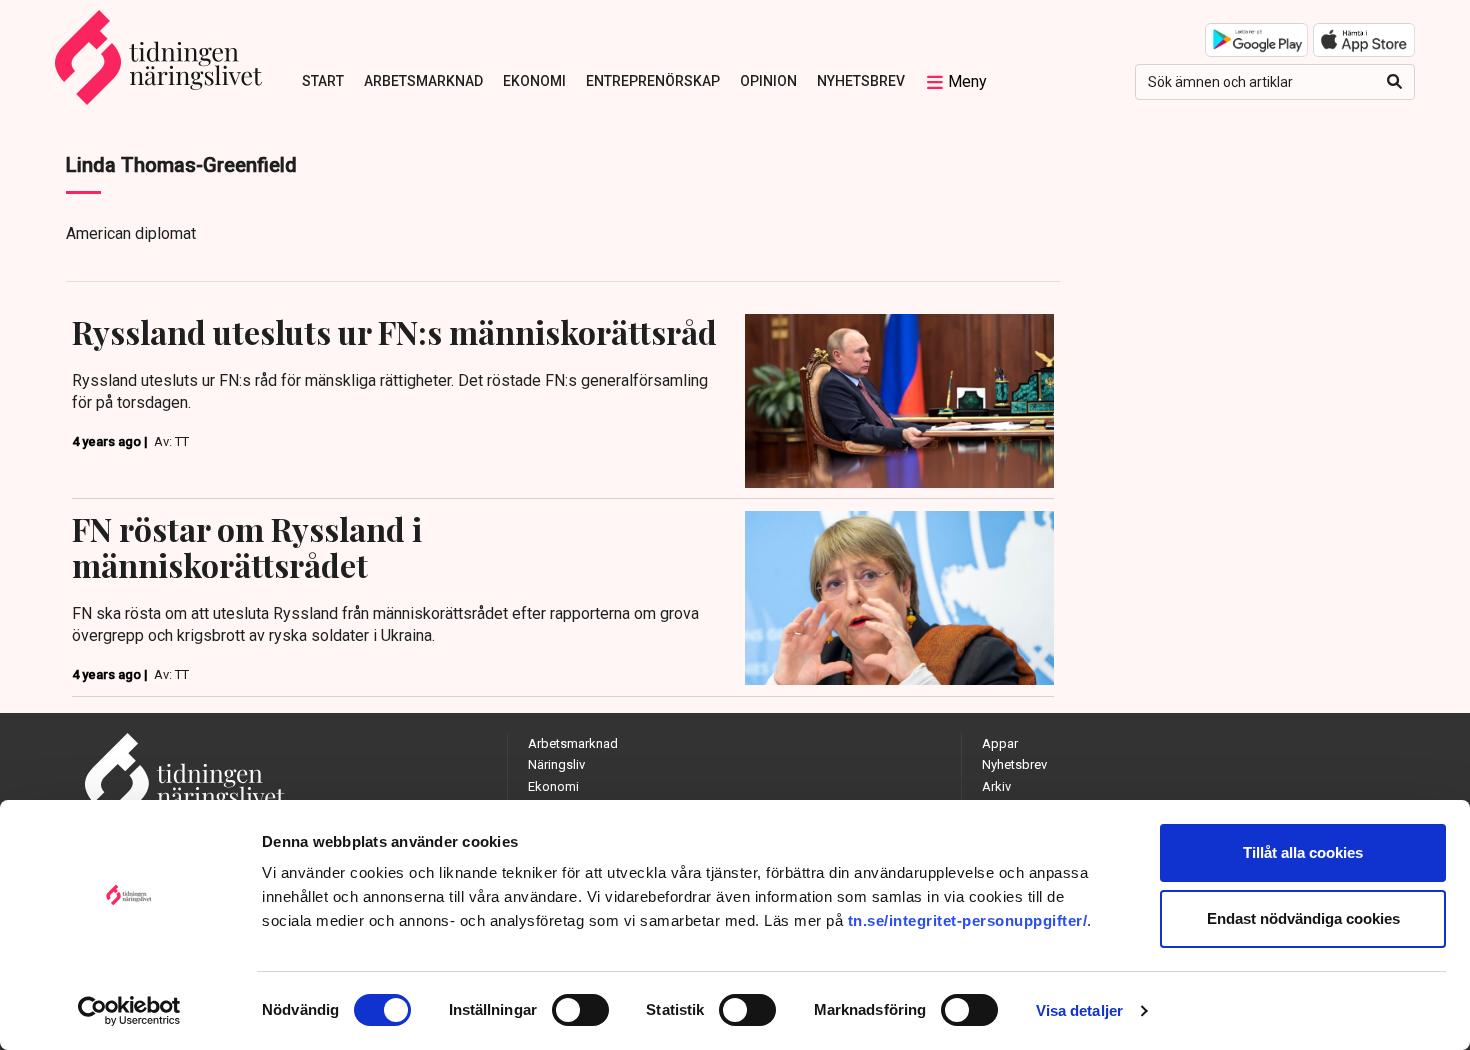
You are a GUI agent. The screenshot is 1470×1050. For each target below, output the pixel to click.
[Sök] (1394, 82)
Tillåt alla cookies (1303, 852)
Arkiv (996, 786)
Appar (1000, 743)
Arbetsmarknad (423, 81)
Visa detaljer (1079, 1010)
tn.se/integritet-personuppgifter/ (968, 920)
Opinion (768, 81)
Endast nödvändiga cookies (1303, 918)
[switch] (580, 1010)
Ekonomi (534, 81)
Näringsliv (556, 764)
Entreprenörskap (653, 81)
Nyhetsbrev (861, 81)
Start (323, 81)
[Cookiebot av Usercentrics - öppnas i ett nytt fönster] (129, 1011)
